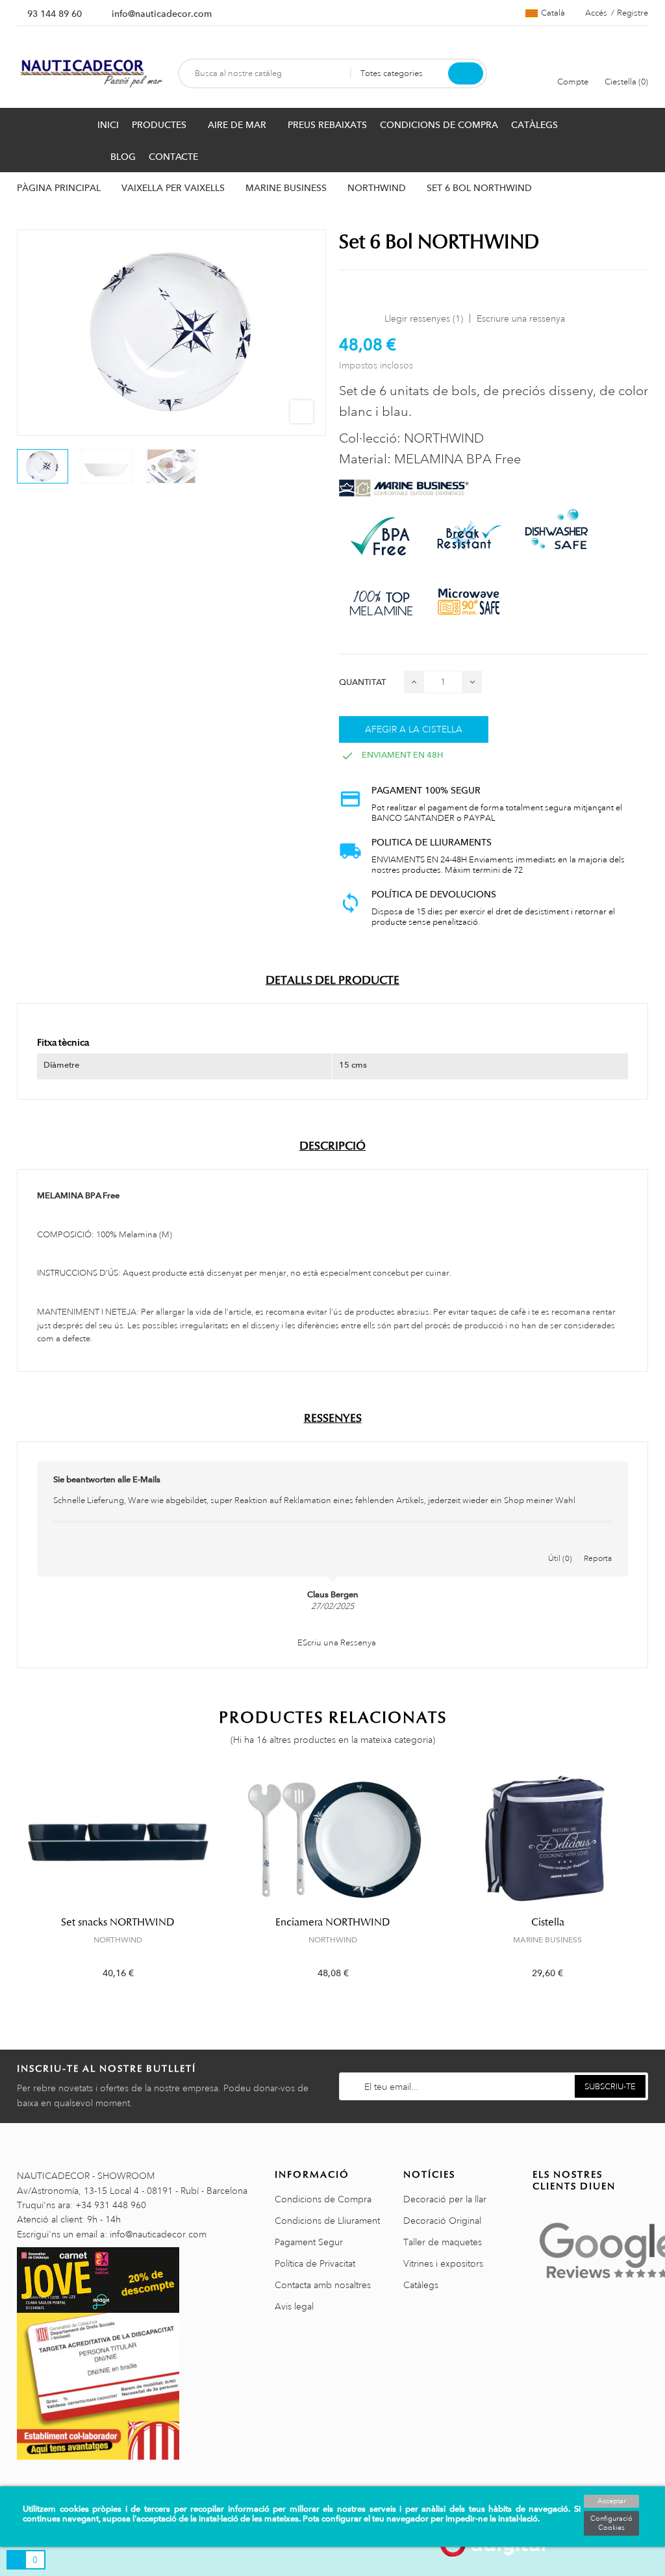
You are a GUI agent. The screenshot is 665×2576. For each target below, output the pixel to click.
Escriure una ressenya (521, 318)
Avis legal (294, 2306)
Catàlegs (421, 2285)
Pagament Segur (309, 2242)
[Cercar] (466, 73)
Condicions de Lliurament (327, 2221)
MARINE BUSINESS (547, 1940)
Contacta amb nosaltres (323, 2285)
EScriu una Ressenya (336, 1643)
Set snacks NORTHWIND (118, 1922)
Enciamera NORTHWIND (333, 1922)
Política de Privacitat (315, 2263)
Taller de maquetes (443, 2242)
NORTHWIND (118, 1940)
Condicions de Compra (323, 2199)
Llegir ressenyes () (424, 318)
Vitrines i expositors (443, 2263)
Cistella (548, 1922)
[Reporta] (598, 1545)
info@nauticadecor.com (162, 14)
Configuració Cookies (611, 2523)
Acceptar (612, 2501)
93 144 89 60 (55, 14)
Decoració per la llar (445, 2199)
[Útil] (560, 1545)
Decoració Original (442, 2221)
